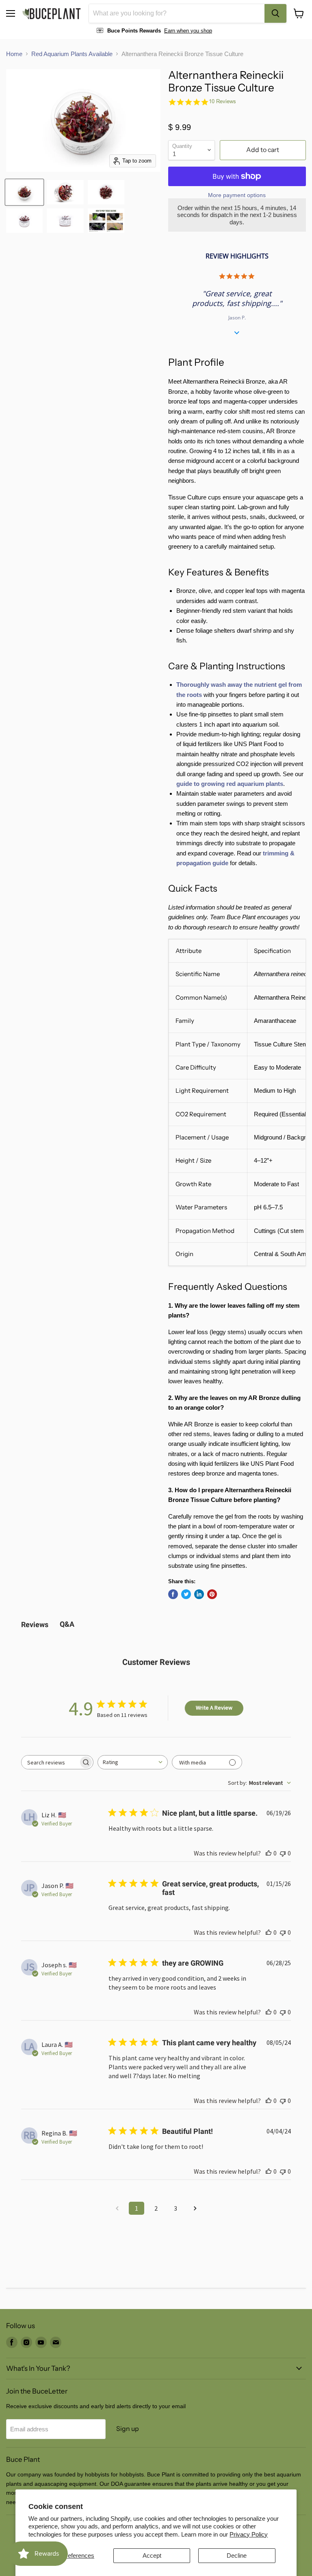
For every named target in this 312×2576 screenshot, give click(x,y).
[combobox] (177, 13)
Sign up (128, 2429)
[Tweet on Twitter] (186, 1594)
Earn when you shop (188, 31)
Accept (152, 2555)
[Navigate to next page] (195, 2208)
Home (14, 54)
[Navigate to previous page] (117, 2208)
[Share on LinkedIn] (199, 1594)
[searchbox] (50, 1762)
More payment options (237, 195)
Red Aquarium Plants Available (72, 54)
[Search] (275, 13)
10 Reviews (222, 101)
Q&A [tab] (67, 1624)
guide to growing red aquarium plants (230, 784)
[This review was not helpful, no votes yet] (283, 1853)
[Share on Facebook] (173, 1594)
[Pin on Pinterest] (212, 1594)
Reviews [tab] (35, 1624)
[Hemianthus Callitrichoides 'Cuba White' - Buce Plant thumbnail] (106, 221)
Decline (237, 2555)
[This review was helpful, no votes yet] (269, 1853)
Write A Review (214, 1708)
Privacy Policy (249, 2534)
